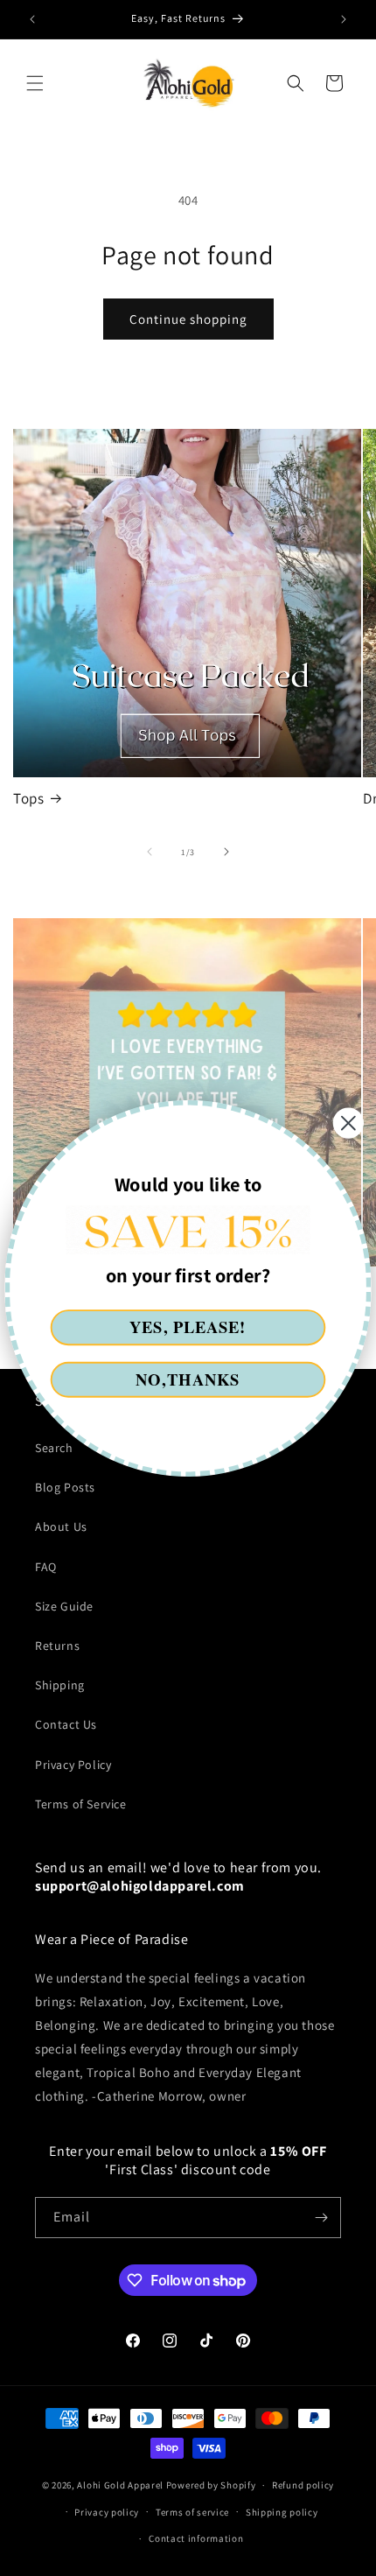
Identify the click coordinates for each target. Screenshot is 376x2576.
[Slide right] (226, 852)
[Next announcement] (344, 19)
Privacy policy (107, 2512)
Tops (28, 798)
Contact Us (66, 1724)
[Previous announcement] (32, 19)
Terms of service (192, 2512)
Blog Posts (65, 1487)
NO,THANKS (188, 1379)
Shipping (60, 1685)
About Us (61, 1527)
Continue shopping (188, 319)
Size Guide (64, 1606)
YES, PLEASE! (188, 1327)
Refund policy (303, 2485)
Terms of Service (81, 1804)
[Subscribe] (321, 2218)
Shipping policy (282, 2512)
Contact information (196, 2538)
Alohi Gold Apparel (120, 2485)
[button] (35, 83)
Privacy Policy (73, 1765)
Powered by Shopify (211, 2485)
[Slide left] (150, 852)
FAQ (46, 1567)
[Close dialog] (348, 1123)
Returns (57, 1646)
